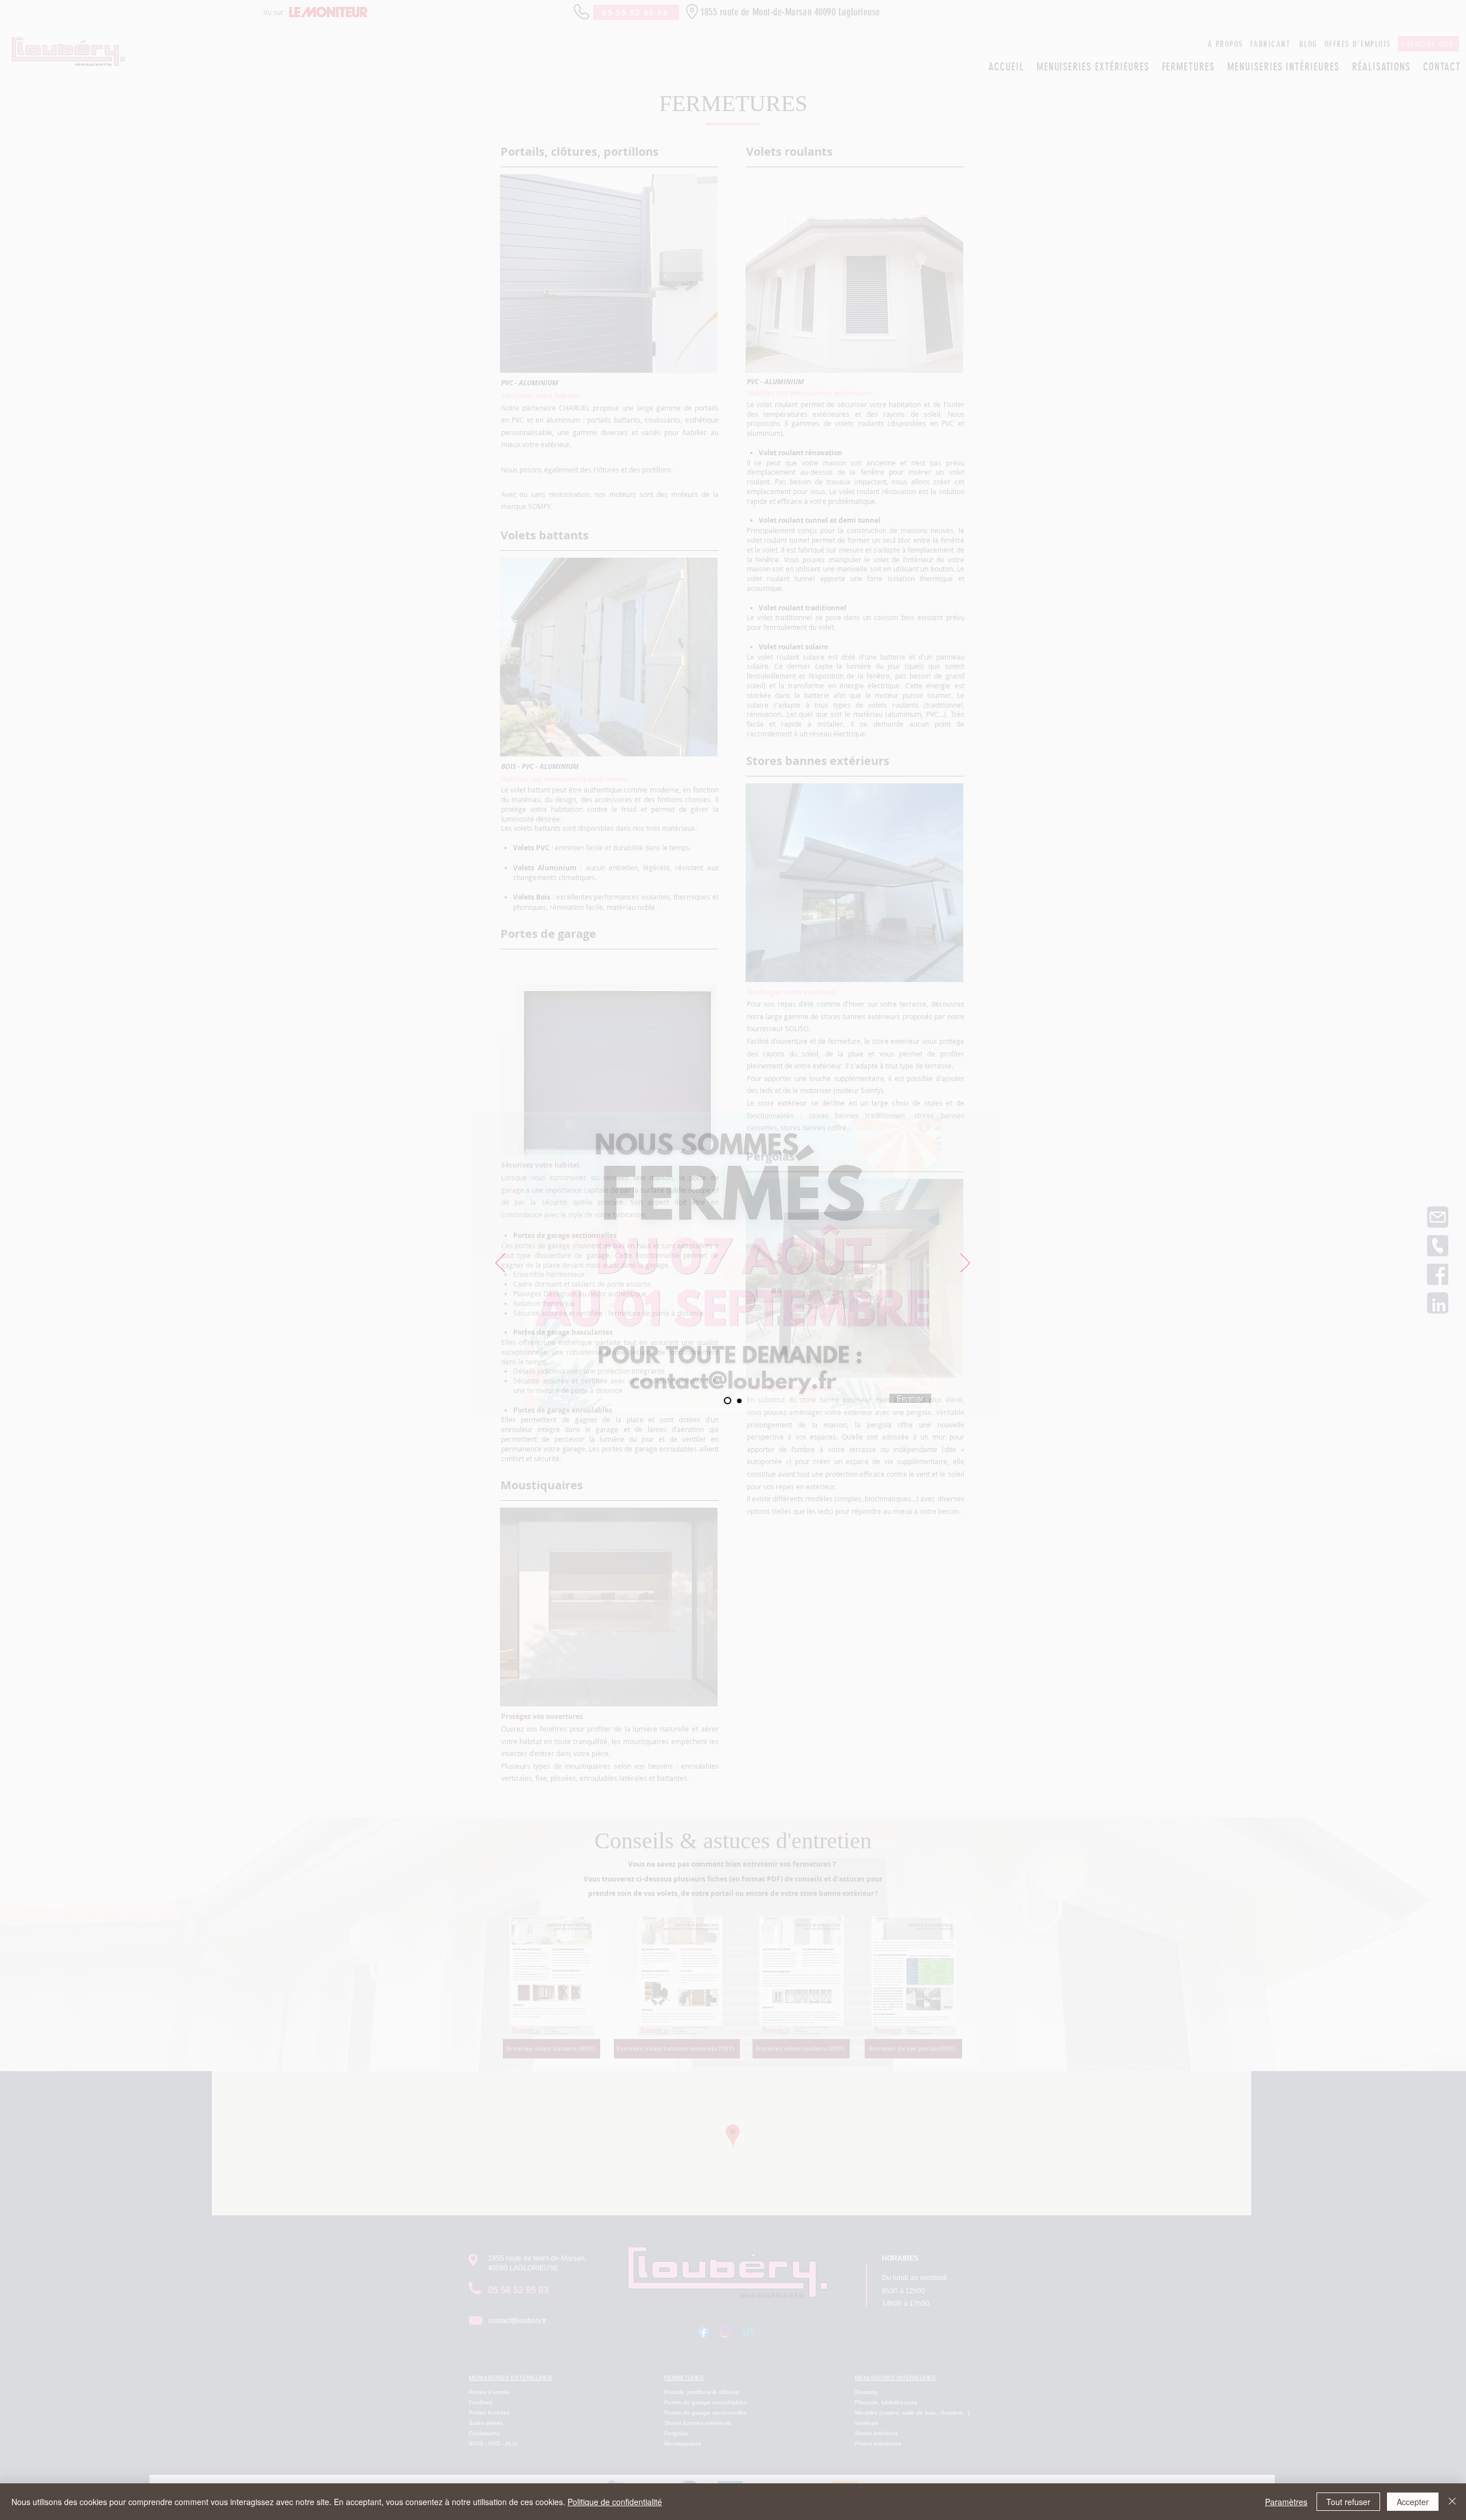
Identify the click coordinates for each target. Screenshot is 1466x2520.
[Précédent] (500, 1264)
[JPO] (739, 1401)
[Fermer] (1452, 2502)
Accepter (1413, 2502)
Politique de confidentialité (615, 2502)
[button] (924, 1127)
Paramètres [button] (1286, 2502)
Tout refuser (1348, 2502)
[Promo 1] (728, 1401)
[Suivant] (965, 1264)
